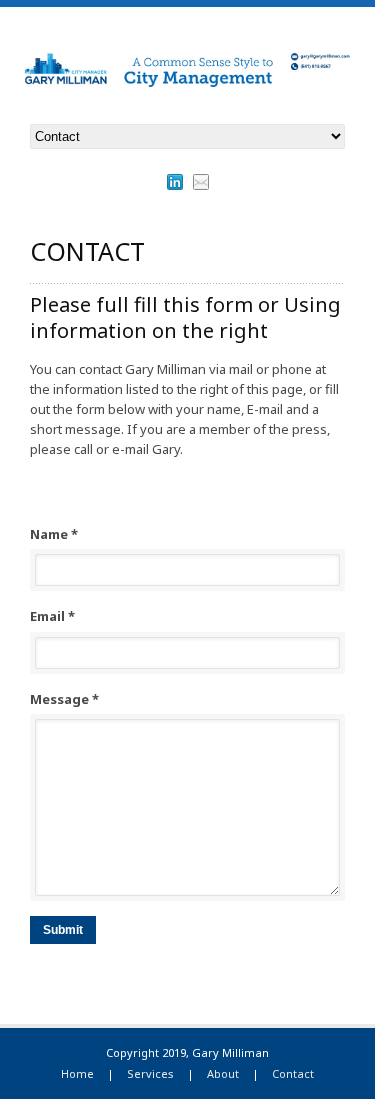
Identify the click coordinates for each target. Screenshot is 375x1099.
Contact (293, 1073)
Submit (63, 930)
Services (150, 1073)
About (223, 1073)
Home (77, 1073)
